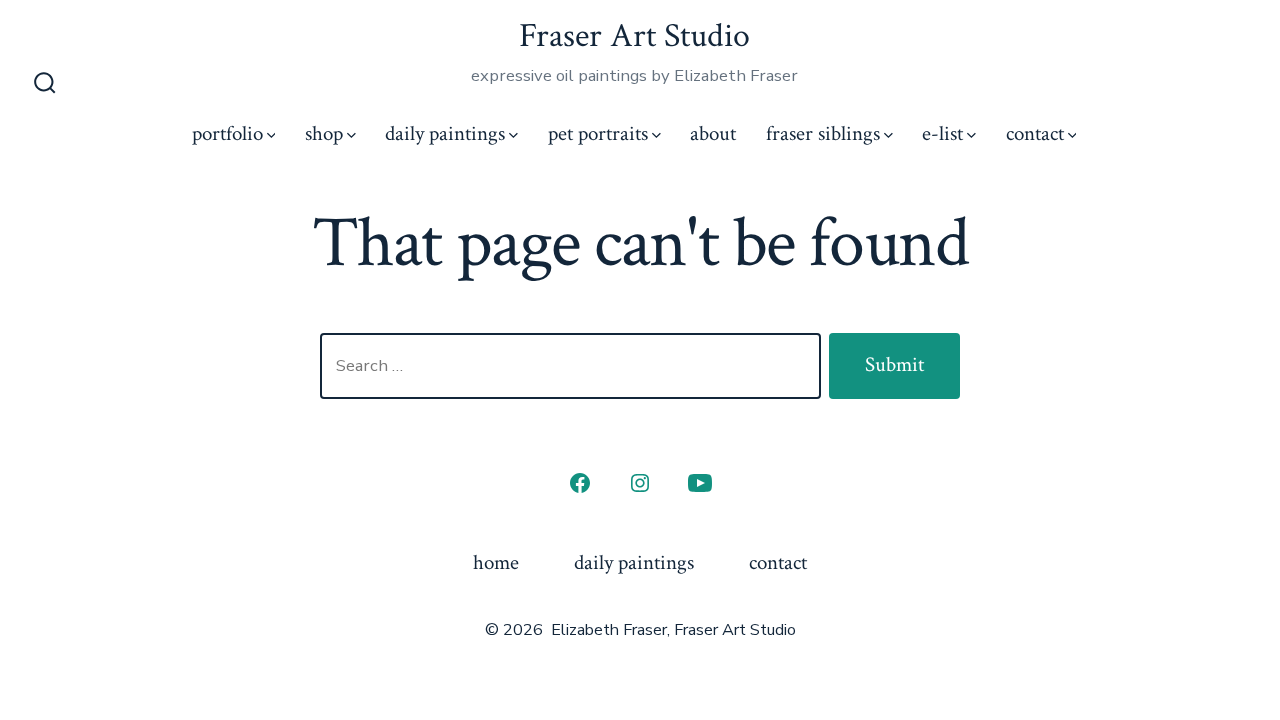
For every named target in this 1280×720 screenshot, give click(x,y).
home (496, 562)
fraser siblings (823, 133)
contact (1035, 133)
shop (324, 133)
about (713, 133)
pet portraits (598, 133)
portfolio (227, 133)
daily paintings (445, 133)
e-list (942, 133)
